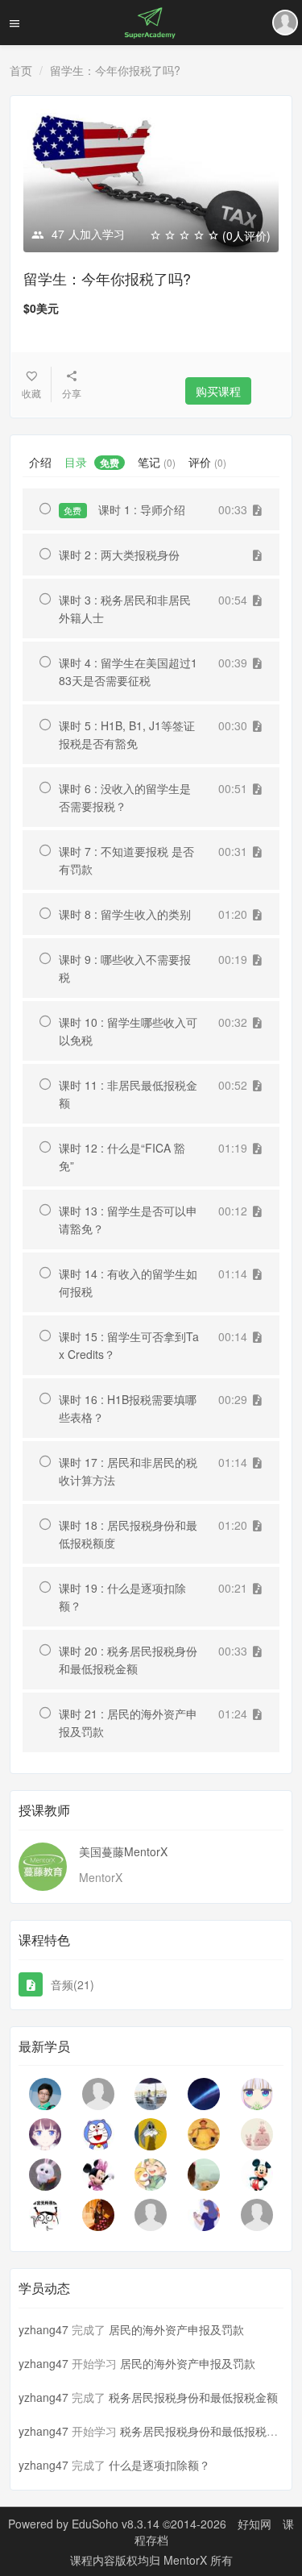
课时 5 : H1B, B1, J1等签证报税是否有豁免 (127, 734)
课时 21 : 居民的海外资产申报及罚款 (128, 1722)
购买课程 (218, 391)
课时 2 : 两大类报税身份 (119, 555)
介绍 (40, 462)
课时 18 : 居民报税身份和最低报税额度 (128, 1534)
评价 (207, 462)
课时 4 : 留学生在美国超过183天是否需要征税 (128, 671)
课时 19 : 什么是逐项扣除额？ (122, 1597)
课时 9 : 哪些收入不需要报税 (125, 968)
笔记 (157, 462)
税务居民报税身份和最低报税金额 (193, 2397)
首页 (21, 70)
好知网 (254, 2524)
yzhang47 (43, 2329)
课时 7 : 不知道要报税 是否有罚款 (126, 860)
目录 (92, 462)
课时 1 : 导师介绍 (124, 509)
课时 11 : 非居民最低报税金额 (128, 1094)
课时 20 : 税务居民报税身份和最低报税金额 (128, 1660)
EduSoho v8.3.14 (116, 2524)
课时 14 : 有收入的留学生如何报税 (128, 1282)
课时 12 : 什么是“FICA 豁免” (122, 1157)
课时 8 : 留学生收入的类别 (125, 914)
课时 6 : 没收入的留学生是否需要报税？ (125, 797)
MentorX (187, 2560)
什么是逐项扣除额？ (159, 2465)
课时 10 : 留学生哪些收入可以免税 (128, 1031)
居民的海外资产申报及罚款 (176, 2329)
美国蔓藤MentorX (123, 1851)
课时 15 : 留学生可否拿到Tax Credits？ (129, 1345)
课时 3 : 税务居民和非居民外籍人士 (125, 609)
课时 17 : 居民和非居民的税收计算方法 (128, 1471)
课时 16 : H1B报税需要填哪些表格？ (128, 1408)
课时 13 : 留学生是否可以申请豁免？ (128, 1219)
